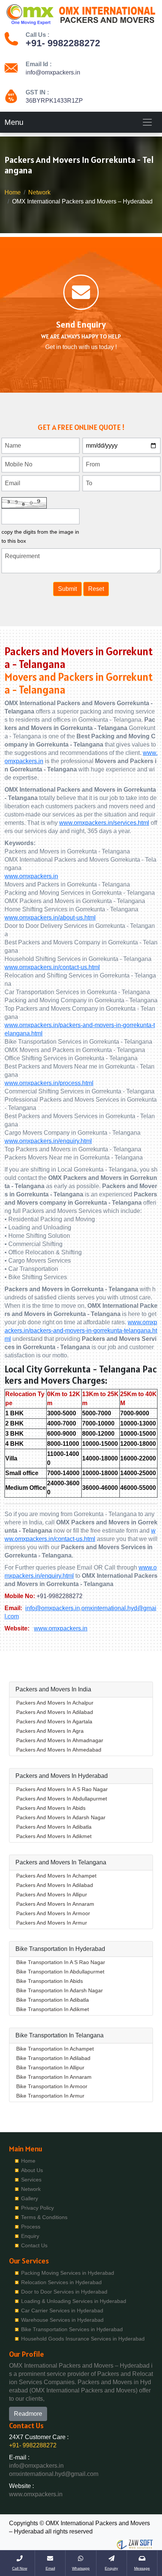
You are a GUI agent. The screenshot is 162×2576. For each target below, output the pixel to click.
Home (13, 192)
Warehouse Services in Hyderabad (62, 2320)
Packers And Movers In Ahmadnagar (60, 1740)
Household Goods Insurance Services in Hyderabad (83, 2339)
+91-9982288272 (60, 1596)
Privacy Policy (37, 2208)
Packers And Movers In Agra (50, 1731)
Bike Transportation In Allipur (50, 2067)
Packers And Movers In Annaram (55, 1904)
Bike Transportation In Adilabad (53, 2058)
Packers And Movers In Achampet (56, 1876)
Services (31, 2180)
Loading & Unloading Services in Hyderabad (74, 2301)
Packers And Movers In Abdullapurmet (62, 1799)
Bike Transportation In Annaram (54, 2077)
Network (39, 192)
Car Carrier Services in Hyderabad (62, 2310)
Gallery (30, 2198)
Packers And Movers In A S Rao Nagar (62, 1789)
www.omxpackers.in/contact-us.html (52, 967)
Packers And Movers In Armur (52, 1923)
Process (31, 2227)
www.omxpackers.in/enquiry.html (48, 1141)
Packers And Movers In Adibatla (54, 1827)
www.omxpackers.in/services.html (104, 823)
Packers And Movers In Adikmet (54, 1836)
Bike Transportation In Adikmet (53, 2009)
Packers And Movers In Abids (51, 1808)
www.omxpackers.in (31, 876)
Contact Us (34, 2245)
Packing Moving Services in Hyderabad (68, 2273)
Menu (14, 122)
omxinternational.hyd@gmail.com (54, 2474)
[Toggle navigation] (147, 122)
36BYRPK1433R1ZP (54, 101)
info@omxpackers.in (53, 72)
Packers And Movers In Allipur (52, 1894)
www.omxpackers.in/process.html (49, 1083)
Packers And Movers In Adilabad (55, 1712)
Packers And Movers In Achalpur (55, 1703)
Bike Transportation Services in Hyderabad (72, 2329)
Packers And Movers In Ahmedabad (59, 1750)
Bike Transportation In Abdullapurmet (60, 1972)
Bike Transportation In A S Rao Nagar (61, 1962)
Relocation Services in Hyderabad (61, 2282)
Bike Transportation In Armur (50, 2096)
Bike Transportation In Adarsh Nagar (60, 1990)
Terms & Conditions (44, 2217)
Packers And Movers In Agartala (54, 1721)
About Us (32, 2170)
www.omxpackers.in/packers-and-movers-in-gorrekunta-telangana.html (81, 1331)
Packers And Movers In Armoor (53, 1913)
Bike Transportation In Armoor (52, 2086)
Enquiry (30, 2236)
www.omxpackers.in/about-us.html (50, 918)
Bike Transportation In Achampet (55, 2049)
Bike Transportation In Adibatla (53, 2000)
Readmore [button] (28, 2414)
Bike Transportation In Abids (50, 1981)
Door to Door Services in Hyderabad (64, 2292)
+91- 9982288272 (63, 43)
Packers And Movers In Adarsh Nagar (61, 1817)
